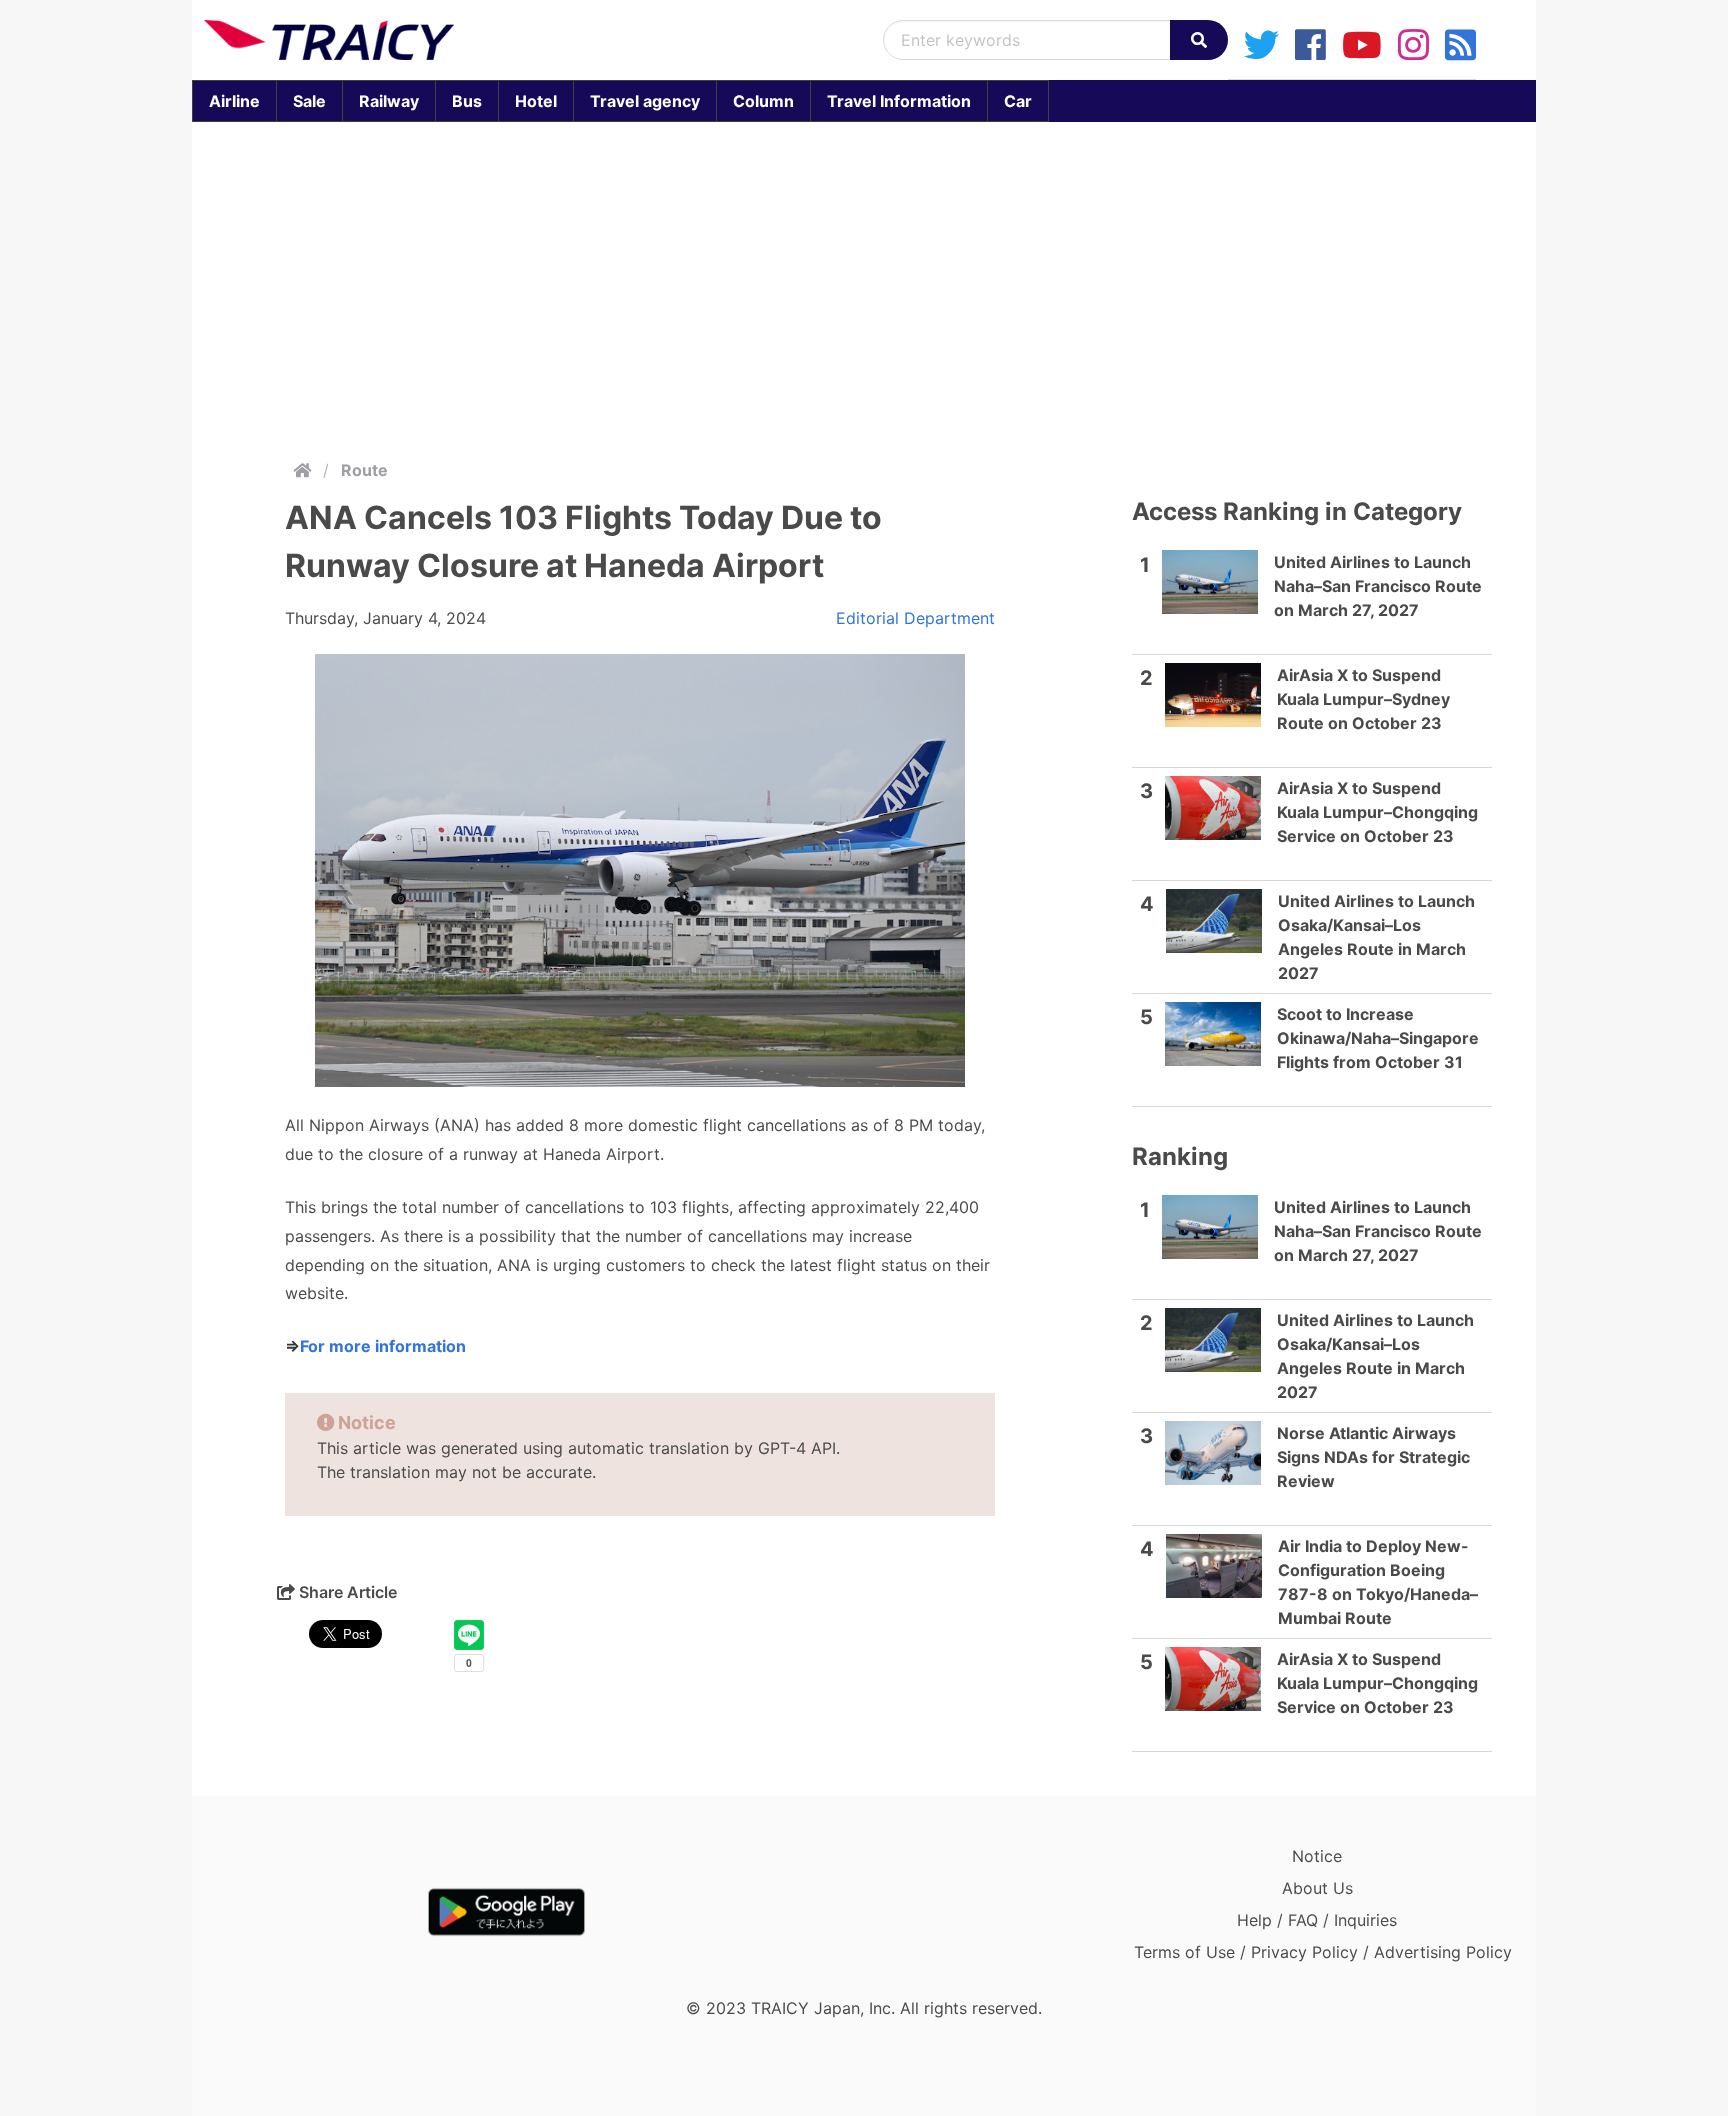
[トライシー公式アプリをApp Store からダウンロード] (320, 1912)
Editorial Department (915, 618)
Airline (234, 101)
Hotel (536, 101)
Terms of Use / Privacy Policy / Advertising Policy (1323, 1952)
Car (1018, 101)
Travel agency (645, 101)
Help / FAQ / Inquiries (1317, 1920)
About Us (1317, 1888)
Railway (389, 101)
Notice (1317, 1856)
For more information (383, 1346)
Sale (309, 101)
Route (364, 470)
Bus (467, 101)
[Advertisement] (864, 286)
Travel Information (899, 101)
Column (763, 101)
